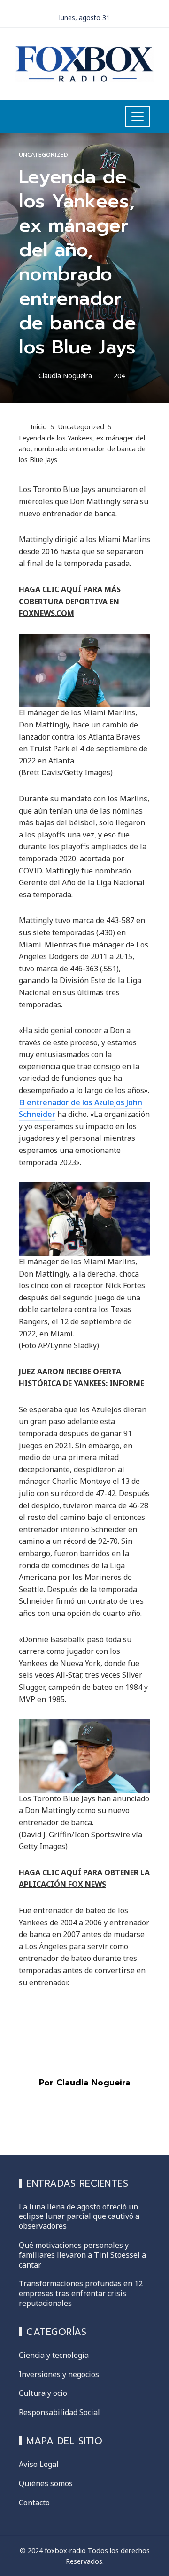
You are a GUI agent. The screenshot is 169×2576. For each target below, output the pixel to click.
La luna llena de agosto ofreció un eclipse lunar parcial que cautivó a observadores (79, 2216)
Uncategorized (43, 155)
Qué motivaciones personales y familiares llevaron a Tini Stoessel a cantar (82, 2255)
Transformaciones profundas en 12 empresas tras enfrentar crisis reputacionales (81, 2293)
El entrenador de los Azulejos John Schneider (81, 1108)
